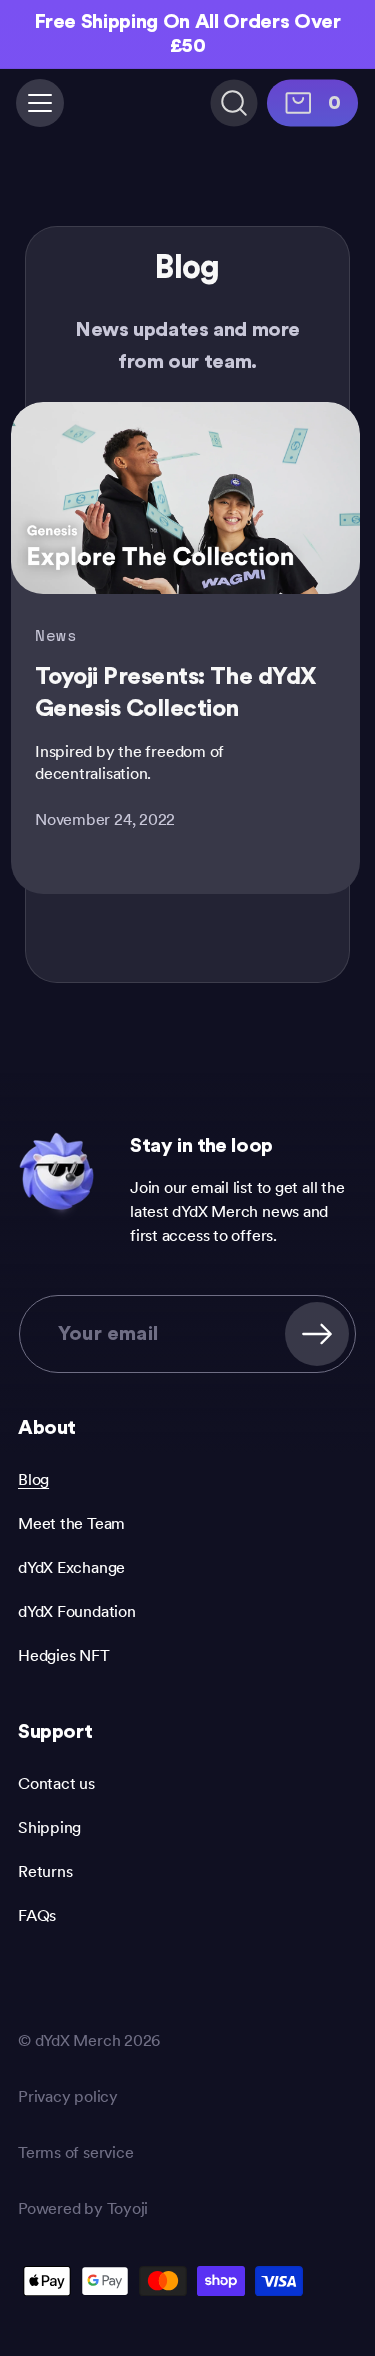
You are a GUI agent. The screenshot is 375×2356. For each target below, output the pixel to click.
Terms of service (75, 2152)
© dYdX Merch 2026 (89, 2040)
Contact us (56, 1783)
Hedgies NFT (64, 1655)
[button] (40, 103)
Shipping (49, 1827)
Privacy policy (68, 2096)
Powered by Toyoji (83, 2208)
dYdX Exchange (71, 1567)
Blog (33, 1479)
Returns (45, 1871)
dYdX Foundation (77, 1611)
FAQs (37, 1915)
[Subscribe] (317, 1334)
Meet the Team (71, 1523)
